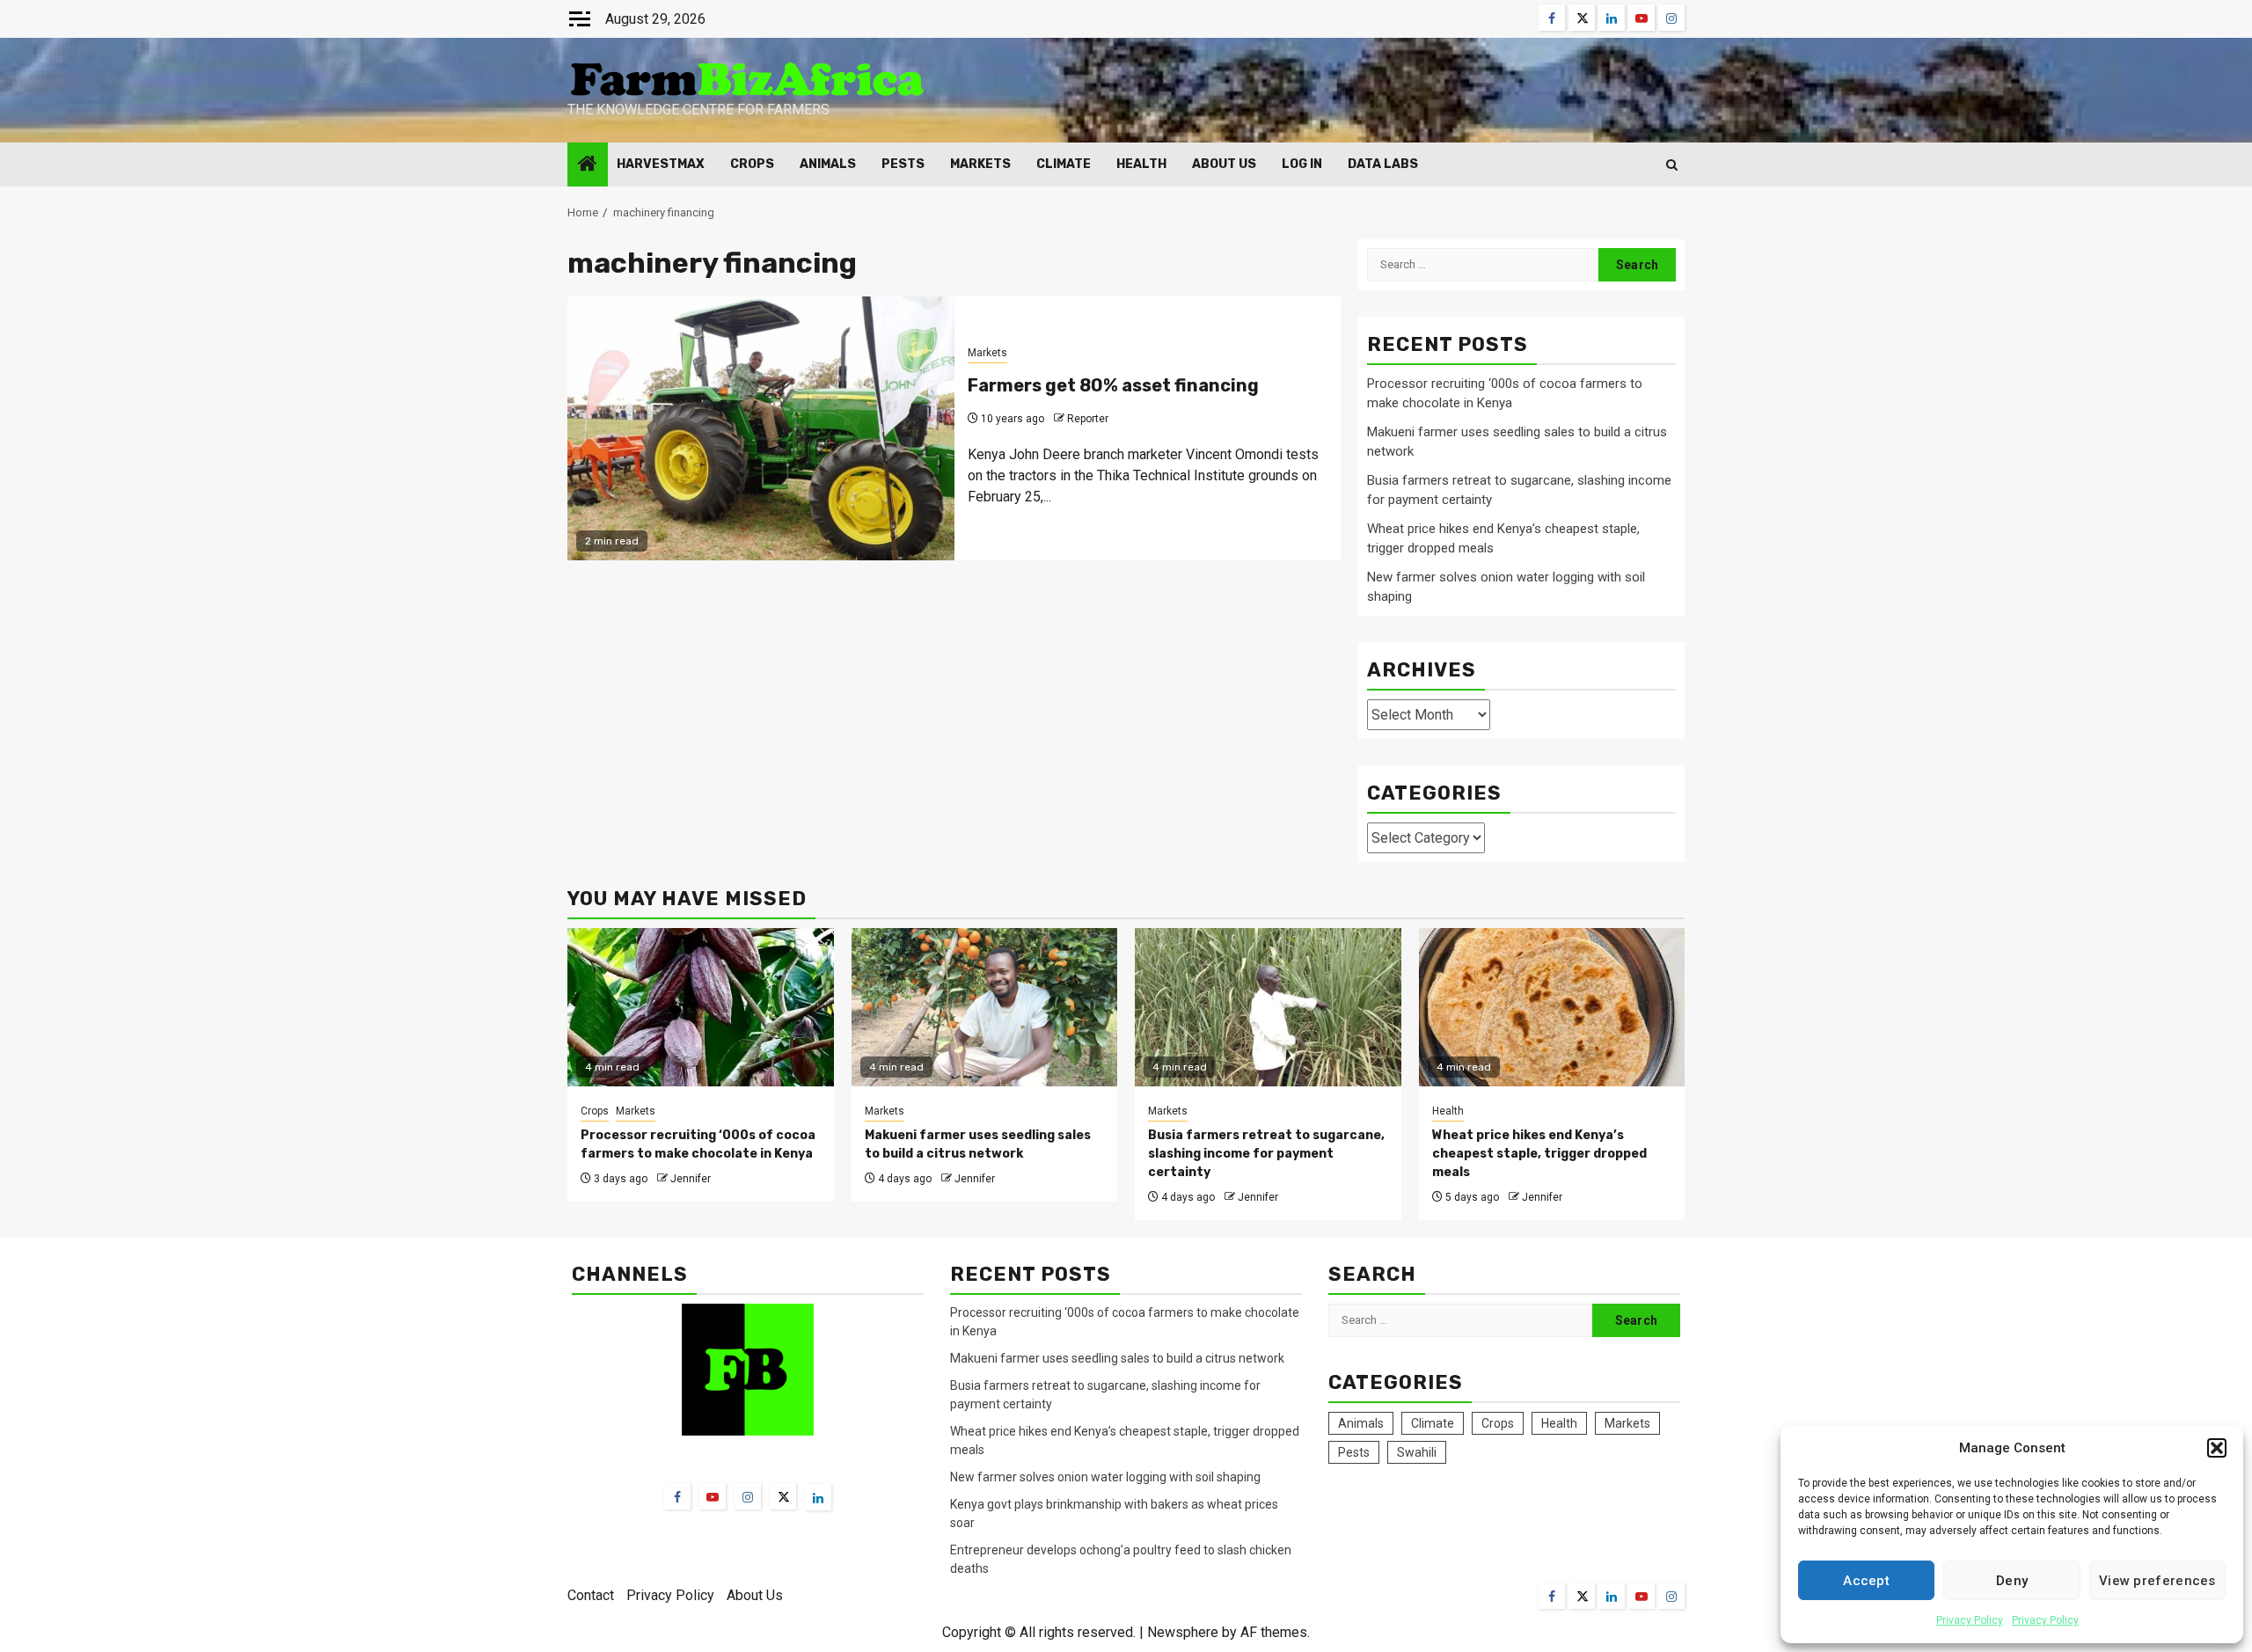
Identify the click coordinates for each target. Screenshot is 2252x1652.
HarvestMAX (661, 164)
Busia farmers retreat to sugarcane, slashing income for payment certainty (1266, 1154)
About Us (1224, 164)
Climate (1064, 164)
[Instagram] (748, 1496)
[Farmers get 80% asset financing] (761, 428)
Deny (2012, 1581)
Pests (903, 164)
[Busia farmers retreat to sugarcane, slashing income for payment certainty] (1268, 1007)
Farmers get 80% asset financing (1113, 385)
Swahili (1417, 1452)
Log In (1302, 164)
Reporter (1088, 419)
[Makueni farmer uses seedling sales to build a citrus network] (985, 1007)
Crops (752, 164)
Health (1141, 164)
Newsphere (1183, 1632)
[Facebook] (677, 1496)
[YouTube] (713, 1496)
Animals (828, 164)
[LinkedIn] (818, 1497)
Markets (980, 164)
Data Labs (1383, 164)
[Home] (588, 165)
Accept (1866, 1581)
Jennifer (691, 1179)
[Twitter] (783, 1496)
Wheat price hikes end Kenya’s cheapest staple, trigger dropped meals (1539, 1154)
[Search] (1672, 165)
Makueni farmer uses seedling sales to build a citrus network (1119, 1358)
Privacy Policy (1970, 1620)
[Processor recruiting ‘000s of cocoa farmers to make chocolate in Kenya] (701, 1007)
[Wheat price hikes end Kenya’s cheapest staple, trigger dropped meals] (1552, 1007)
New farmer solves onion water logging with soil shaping (1105, 1477)
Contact (591, 1595)
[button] (2217, 1448)
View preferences (2157, 1581)
